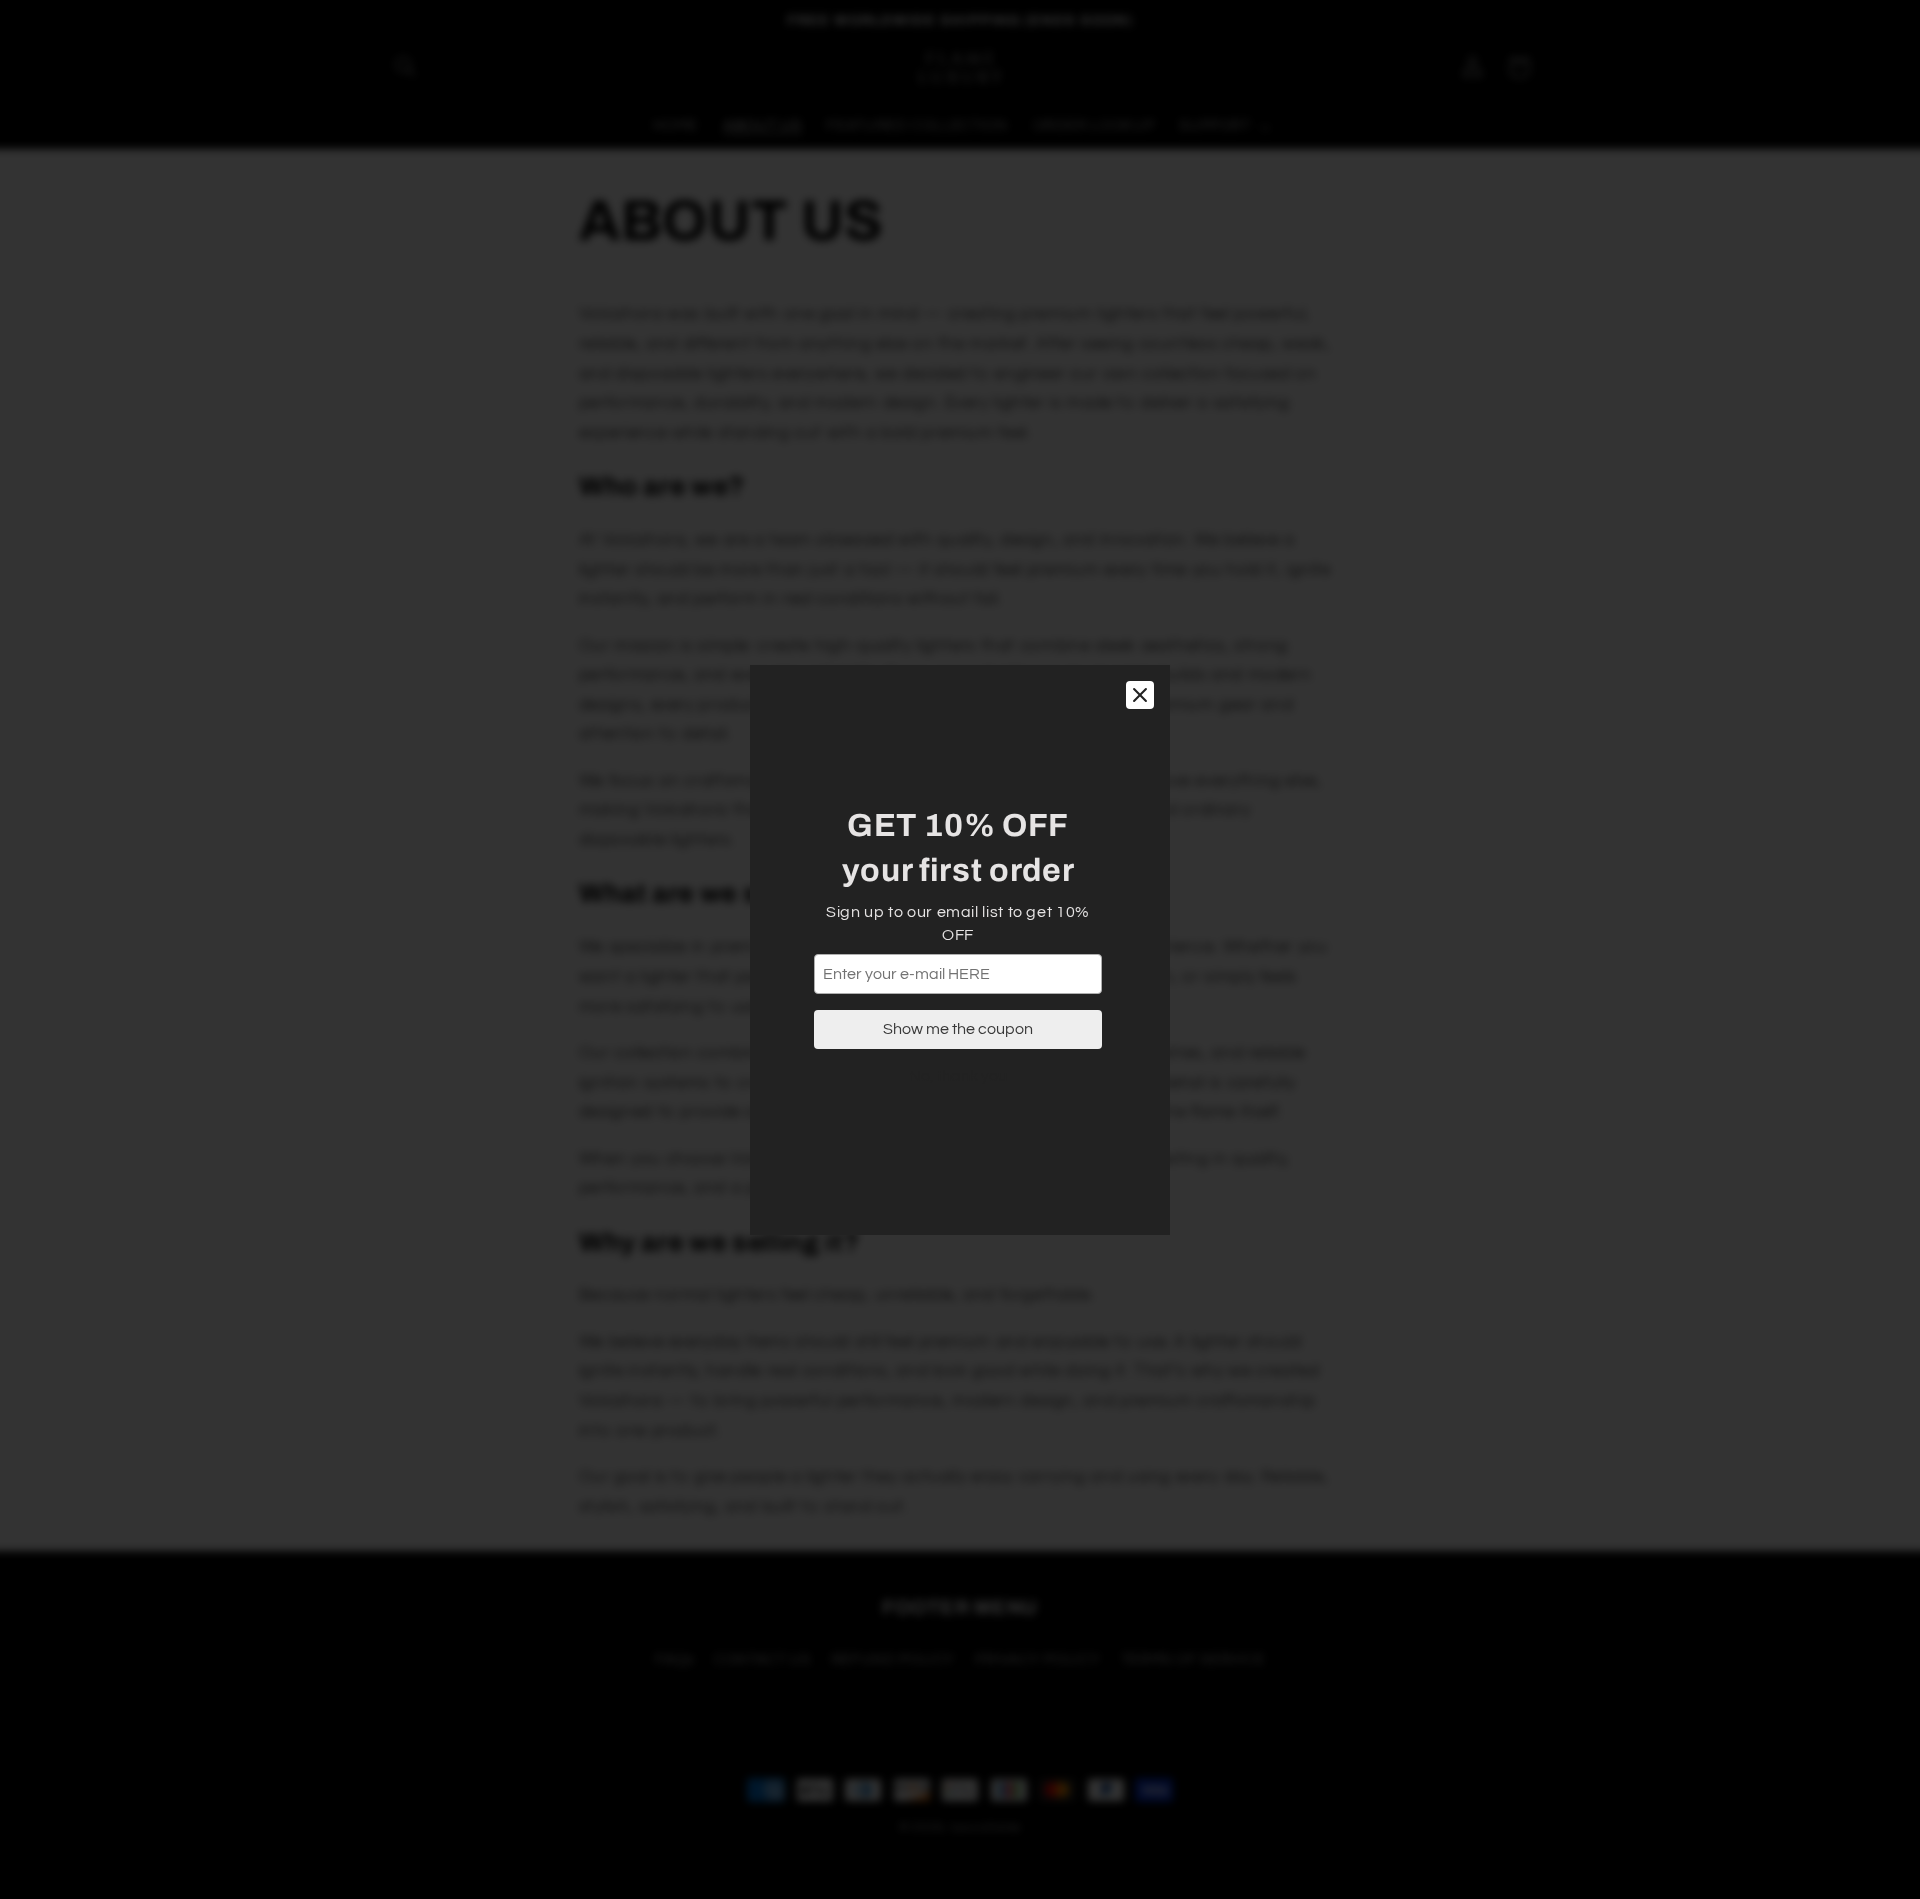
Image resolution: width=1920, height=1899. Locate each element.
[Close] (1140, 695)
